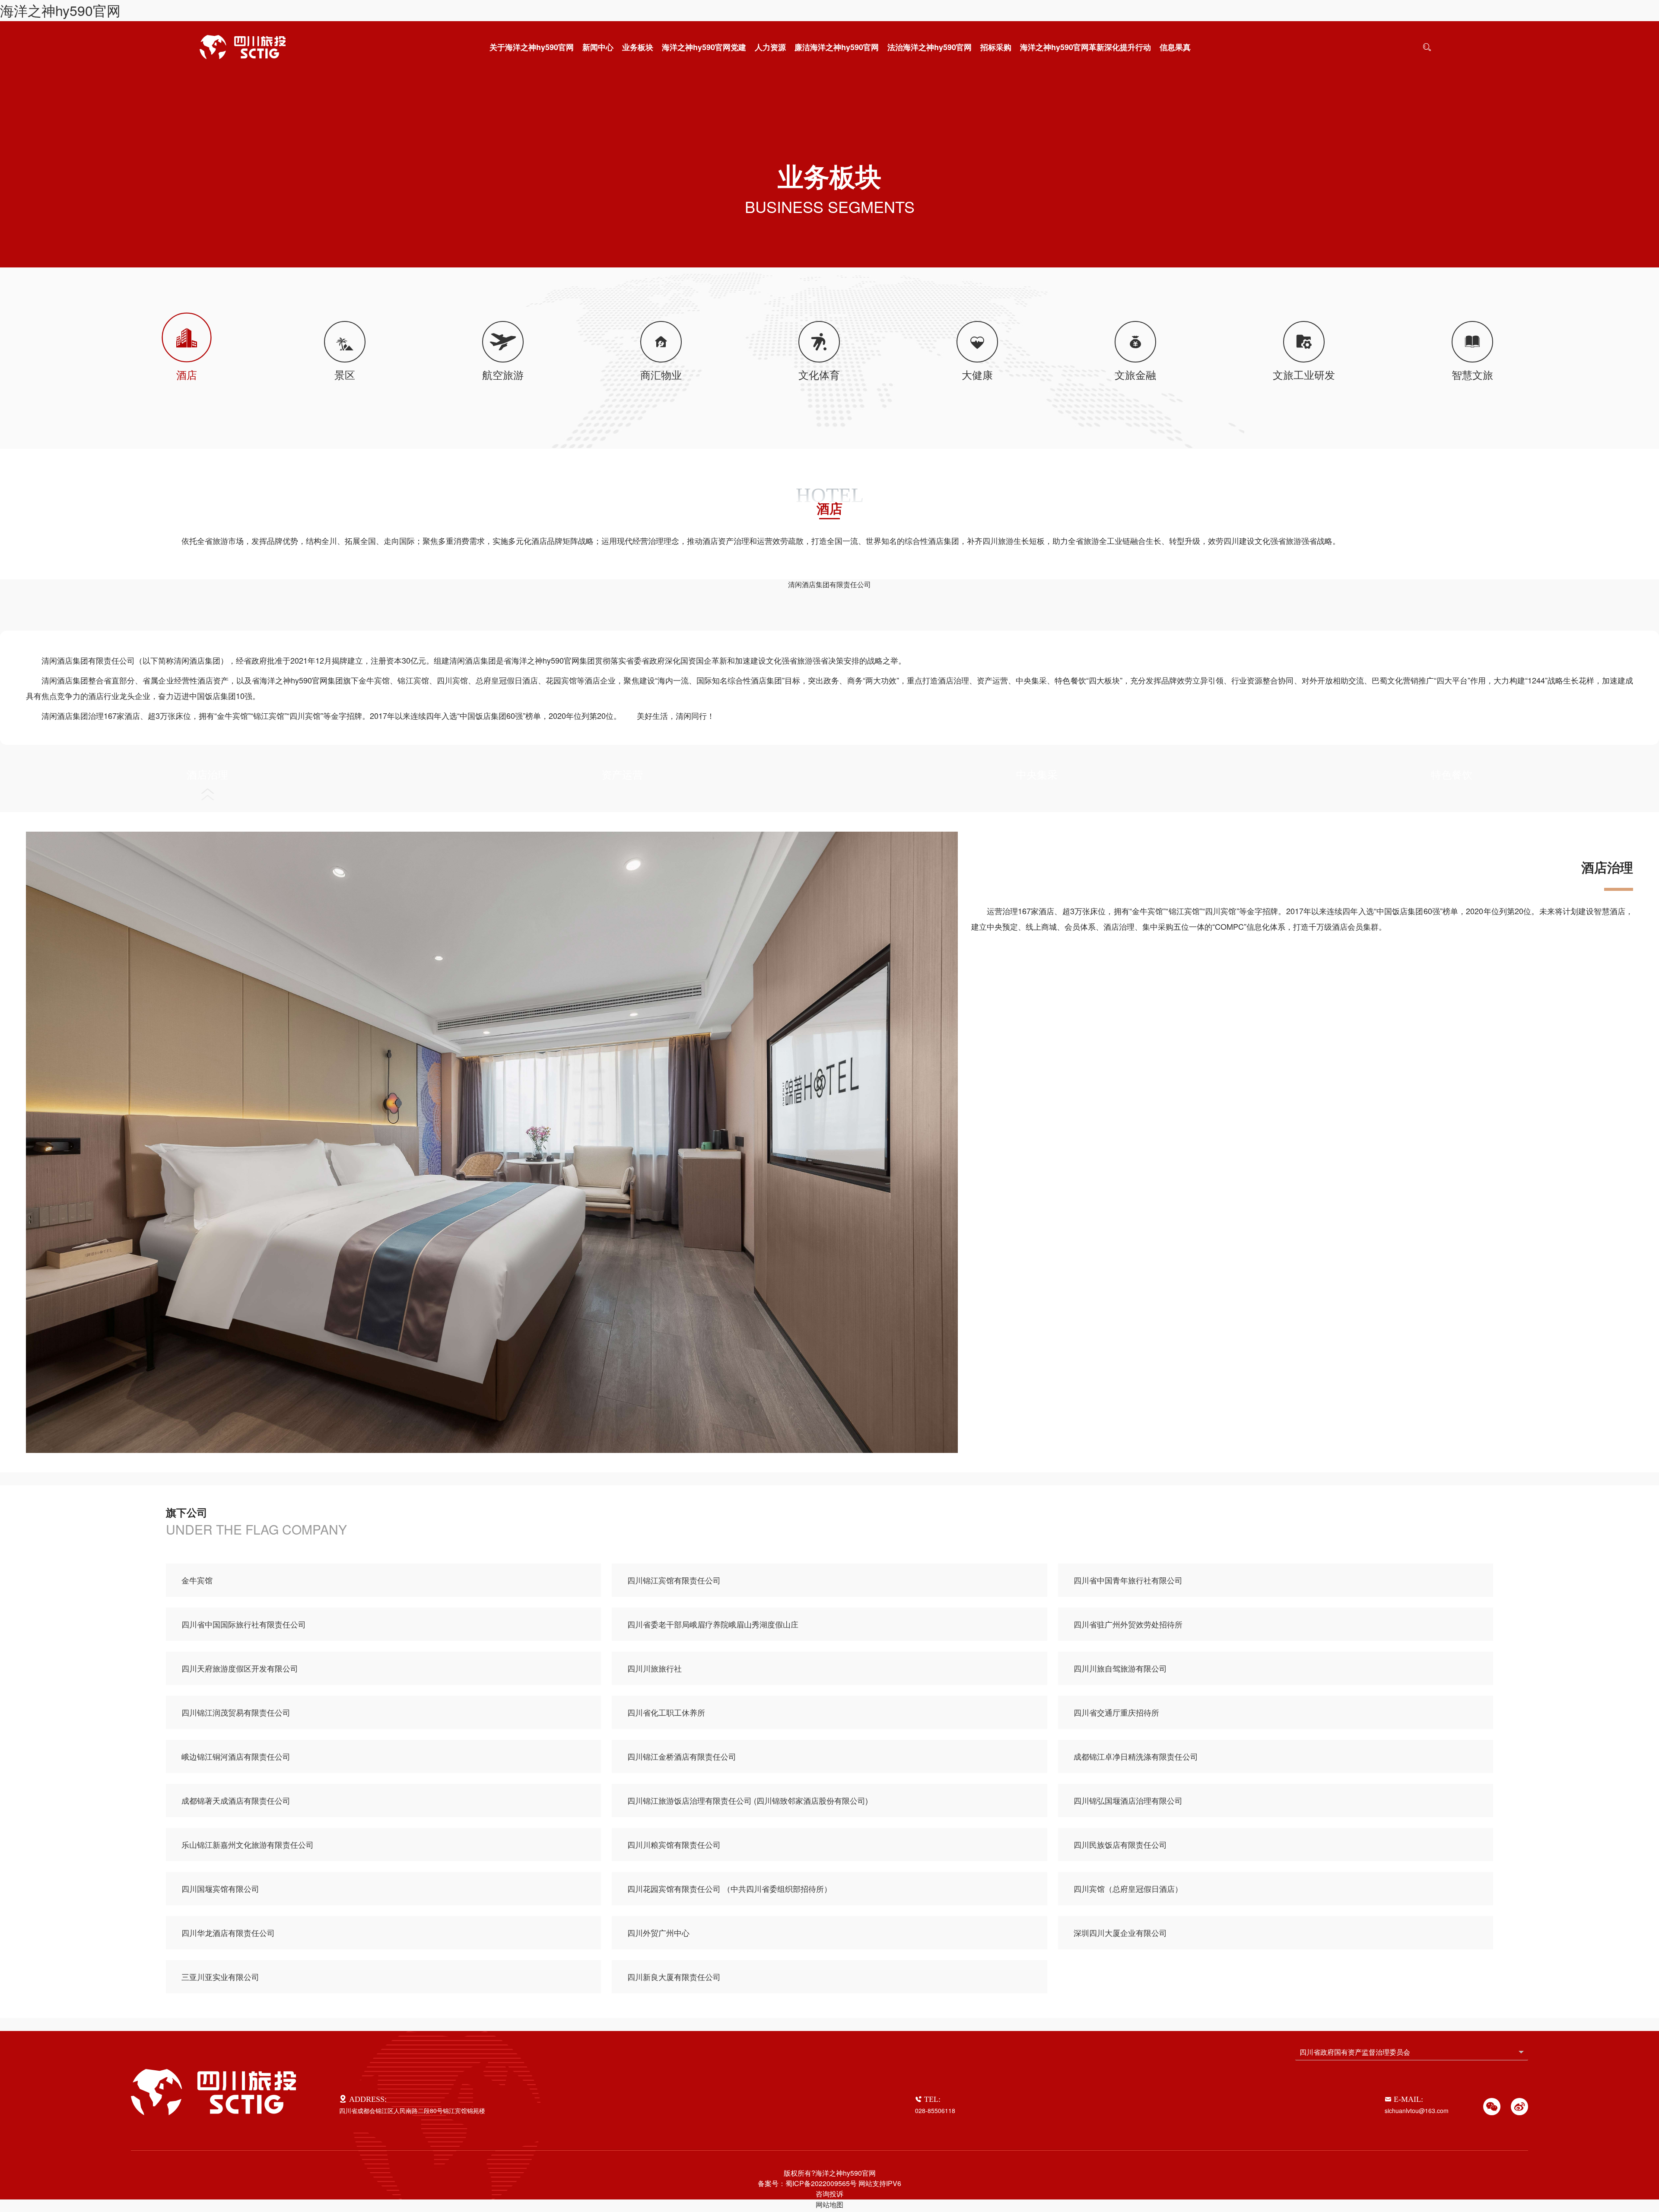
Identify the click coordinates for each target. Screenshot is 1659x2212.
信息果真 (1175, 47)
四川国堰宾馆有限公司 (220, 1888)
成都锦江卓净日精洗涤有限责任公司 (1136, 1756)
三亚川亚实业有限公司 (220, 1977)
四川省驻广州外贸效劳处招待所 (1128, 1624)
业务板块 (638, 47)
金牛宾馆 (197, 1580)
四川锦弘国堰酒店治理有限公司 (1128, 1800)
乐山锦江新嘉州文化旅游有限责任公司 (248, 1844)
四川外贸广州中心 (658, 1932)
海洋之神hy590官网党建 (704, 47)
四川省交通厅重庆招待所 (1116, 1712)
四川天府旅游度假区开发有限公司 (240, 1668)
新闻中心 (598, 47)
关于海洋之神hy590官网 (532, 47)
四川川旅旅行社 (655, 1668)
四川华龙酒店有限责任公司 (228, 1932)
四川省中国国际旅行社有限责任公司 (244, 1624)
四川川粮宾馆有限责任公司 (674, 1844)
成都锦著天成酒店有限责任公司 (236, 1800)
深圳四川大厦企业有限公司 (1120, 1932)
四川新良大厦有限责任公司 (674, 1977)
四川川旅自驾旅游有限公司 (1120, 1668)
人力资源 (770, 47)
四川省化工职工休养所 (666, 1712)
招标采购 (996, 47)
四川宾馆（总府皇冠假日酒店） (1128, 1888)
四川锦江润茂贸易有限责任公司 (236, 1712)
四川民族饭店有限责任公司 (1120, 1844)
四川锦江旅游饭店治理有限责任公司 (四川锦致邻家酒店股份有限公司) (748, 1800)
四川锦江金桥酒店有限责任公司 (682, 1756)
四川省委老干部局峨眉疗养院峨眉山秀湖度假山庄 (713, 1624)
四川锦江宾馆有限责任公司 (674, 1580)
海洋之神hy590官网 (60, 10)
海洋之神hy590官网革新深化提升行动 (1085, 47)
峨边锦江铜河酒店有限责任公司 (236, 1756)
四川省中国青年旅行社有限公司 (1128, 1580)
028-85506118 (935, 2110)
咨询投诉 (829, 2194)
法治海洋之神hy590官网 (930, 47)
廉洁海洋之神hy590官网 (837, 47)
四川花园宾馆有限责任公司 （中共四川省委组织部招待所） (729, 1888)
